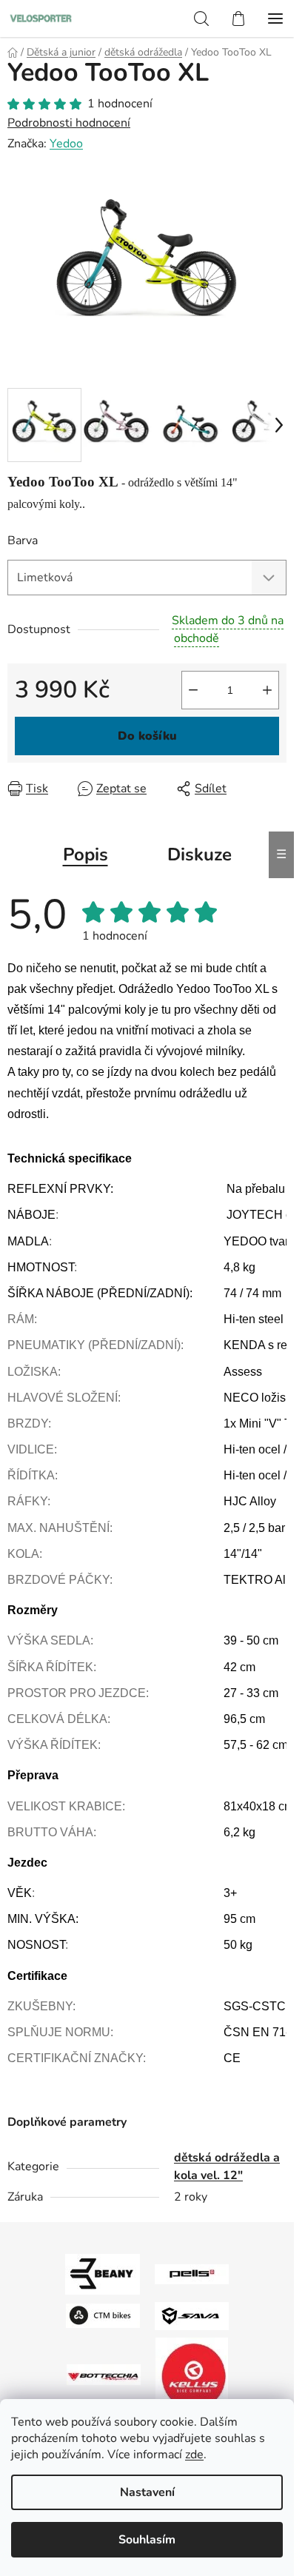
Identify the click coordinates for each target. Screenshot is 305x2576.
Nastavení (147, 2492)
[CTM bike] (103, 2315)
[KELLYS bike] (192, 2374)
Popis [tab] (86, 854)
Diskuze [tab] (200, 854)
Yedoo (66, 144)
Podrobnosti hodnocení (69, 123)
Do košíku (147, 736)
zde (194, 2455)
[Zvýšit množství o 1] (267, 690)
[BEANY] (103, 2273)
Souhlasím (147, 2540)
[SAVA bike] (192, 2315)
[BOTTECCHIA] (104, 2374)
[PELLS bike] (192, 2273)
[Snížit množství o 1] (193, 690)
